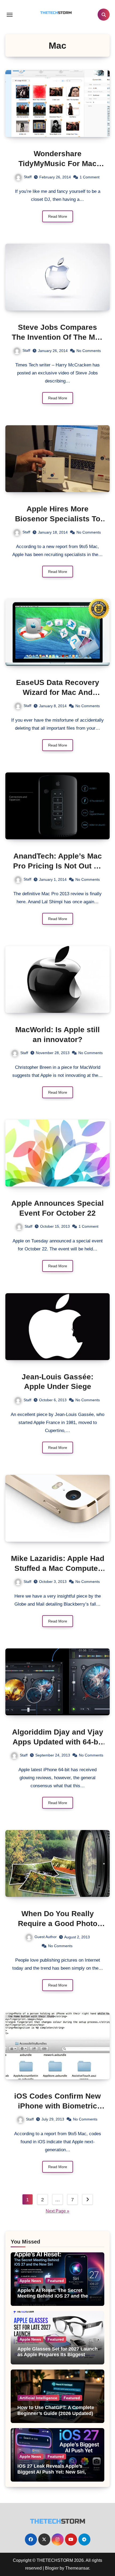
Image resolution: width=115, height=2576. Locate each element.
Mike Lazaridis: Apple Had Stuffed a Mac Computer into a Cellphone (58, 1568)
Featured (56, 2281)
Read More (58, 216)
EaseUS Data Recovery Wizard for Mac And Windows (58, 692)
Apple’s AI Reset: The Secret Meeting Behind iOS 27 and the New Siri (53, 2296)
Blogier (52, 2568)
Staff (28, 177)
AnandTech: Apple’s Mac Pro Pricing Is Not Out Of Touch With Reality (57, 866)
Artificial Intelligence (38, 2398)
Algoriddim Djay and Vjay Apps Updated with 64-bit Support (58, 1742)
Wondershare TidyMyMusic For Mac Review (57, 163)
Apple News (30, 2281)
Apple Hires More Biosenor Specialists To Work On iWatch (58, 519)
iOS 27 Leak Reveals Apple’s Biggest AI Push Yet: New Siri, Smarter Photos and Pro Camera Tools (54, 2475)
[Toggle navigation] (10, 15)
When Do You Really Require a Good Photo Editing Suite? (58, 1923)
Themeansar (77, 2568)
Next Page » (57, 2211)
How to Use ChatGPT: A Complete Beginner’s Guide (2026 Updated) (56, 2410)
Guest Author (46, 1937)
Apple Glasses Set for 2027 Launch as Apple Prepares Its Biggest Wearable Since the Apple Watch (57, 2355)
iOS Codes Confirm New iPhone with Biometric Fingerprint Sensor (57, 2106)
